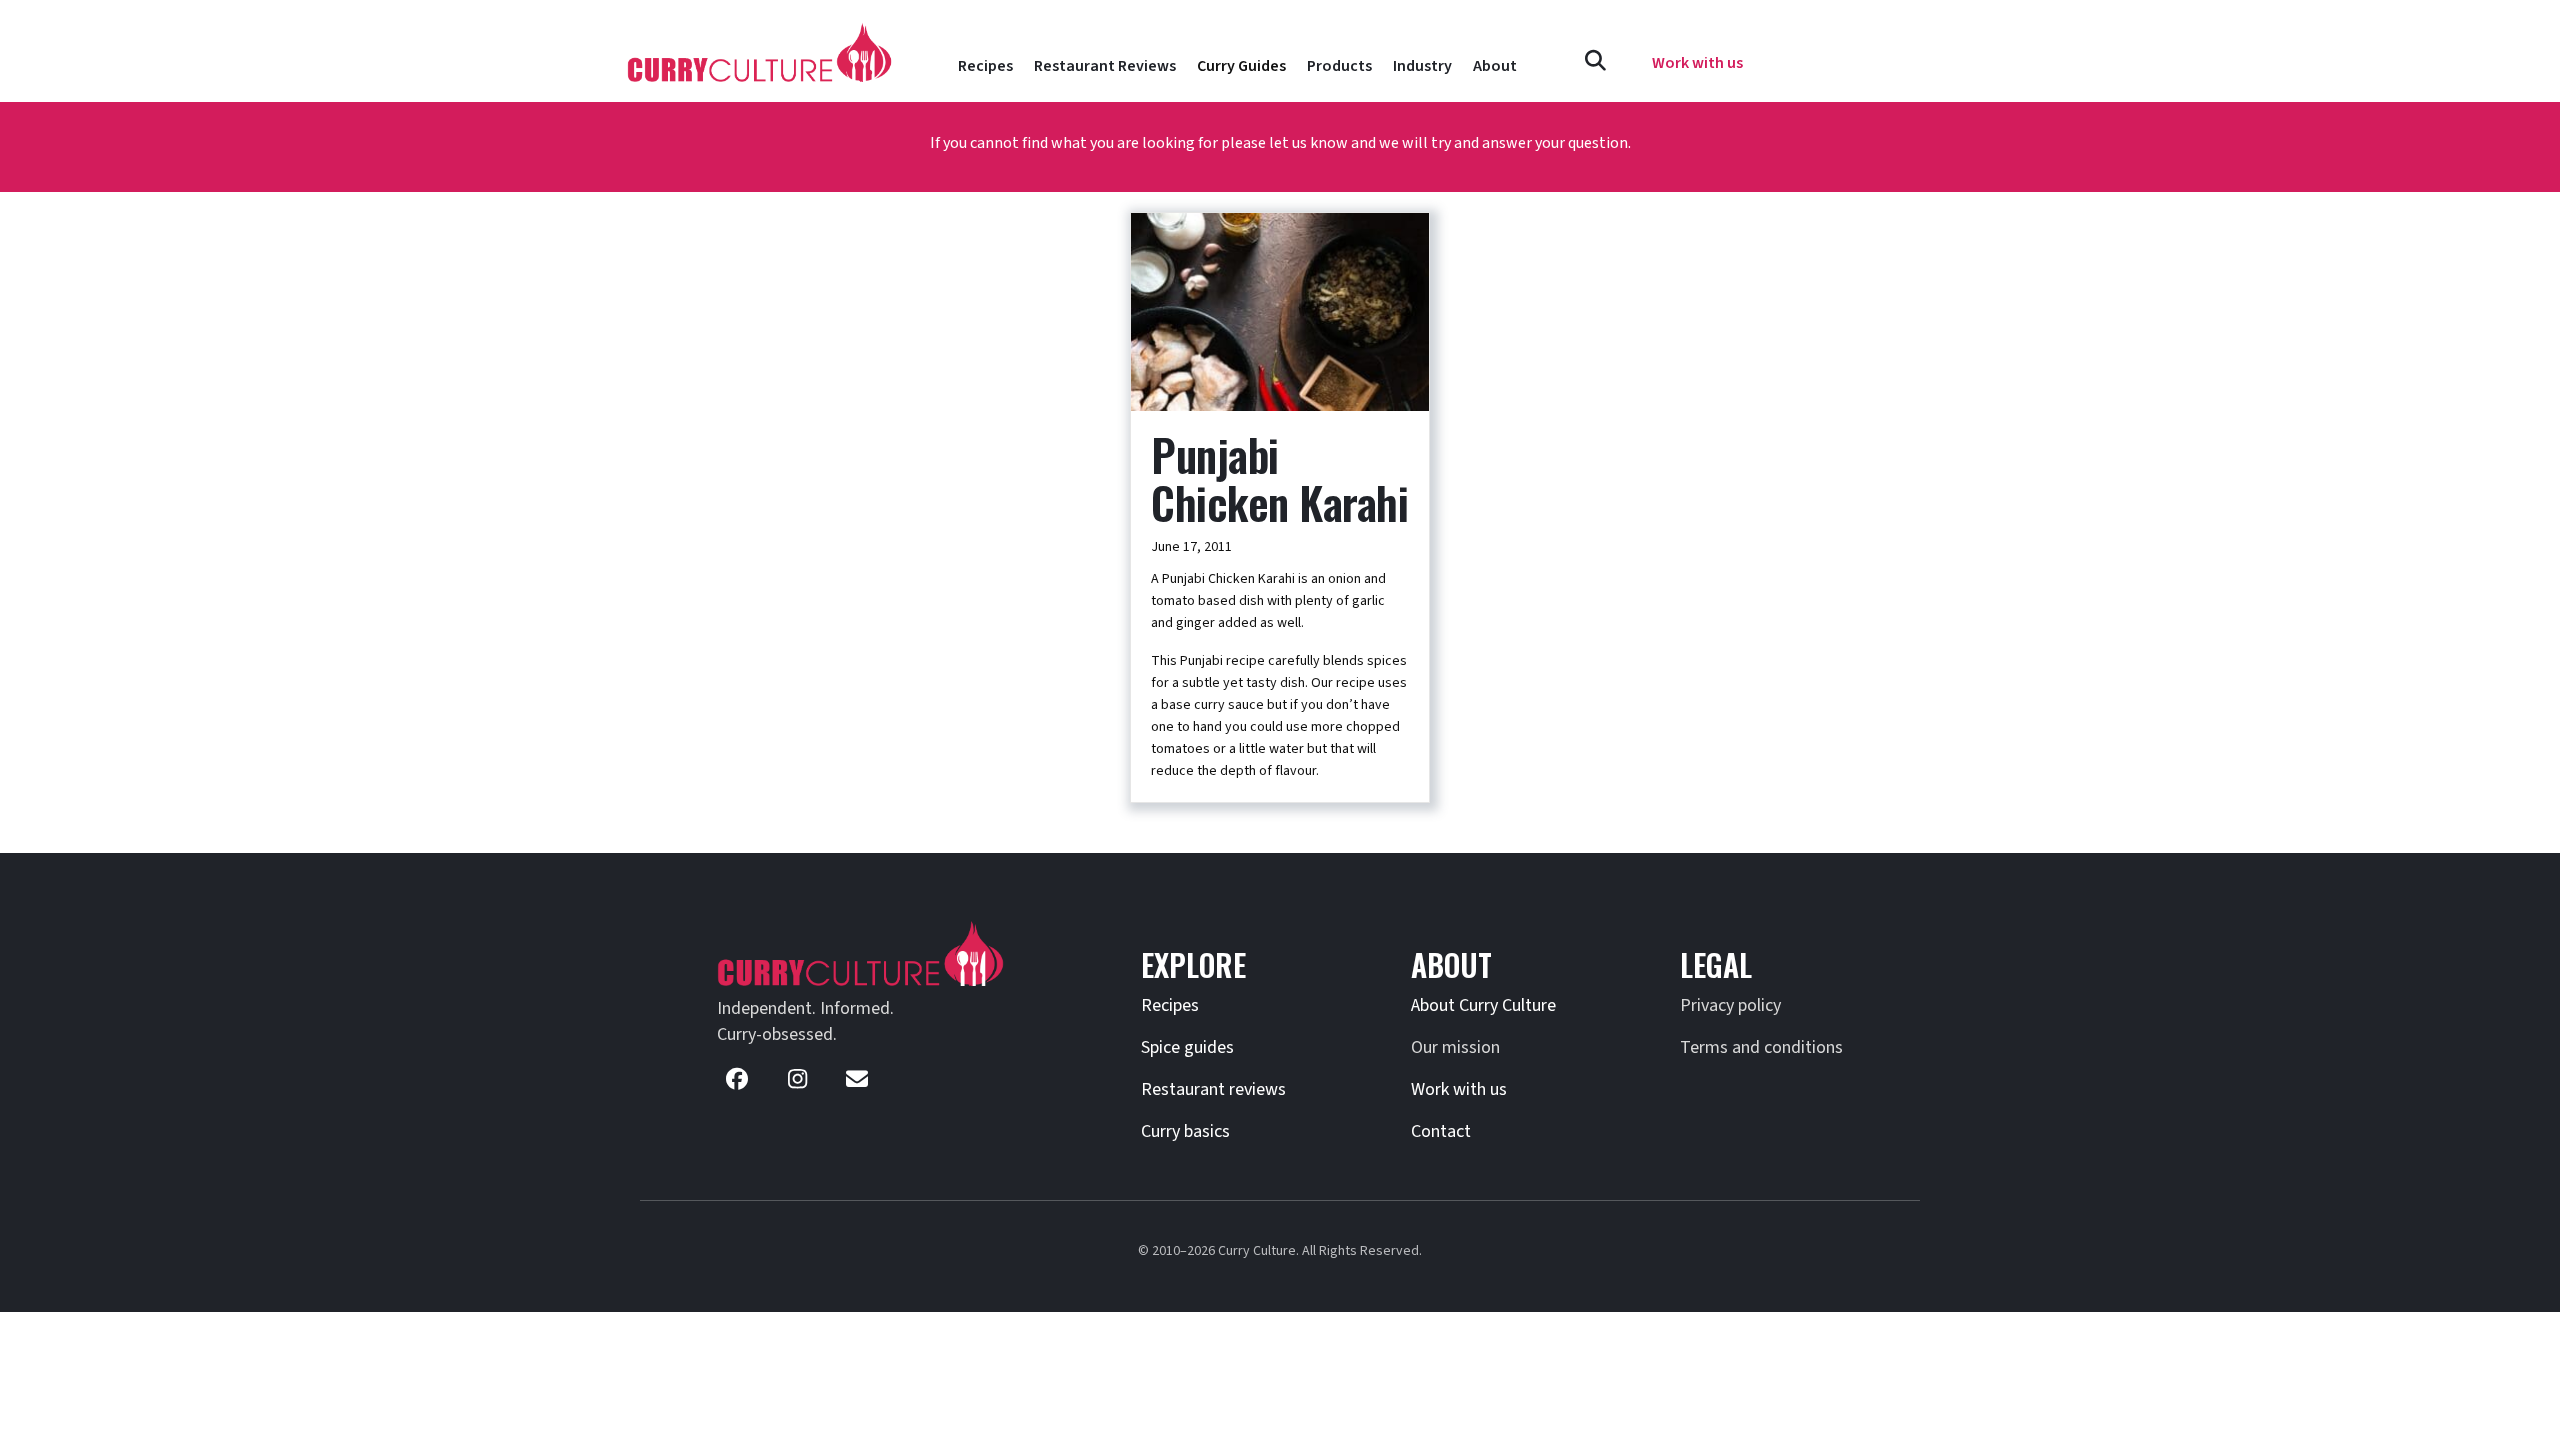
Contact (1441, 1131)
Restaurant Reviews (1105, 66)
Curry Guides (1241, 66)
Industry (1422, 66)
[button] (1595, 61)
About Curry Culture (1483, 1005)
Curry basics (1185, 1131)
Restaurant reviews (1213, 1089)
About (1495, 66)
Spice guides (1187, 1047)
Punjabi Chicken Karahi (1279, 478)
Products (1339, 66)
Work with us (1459, 1089)
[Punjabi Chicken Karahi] (1280, 311)
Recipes (985, 66)
